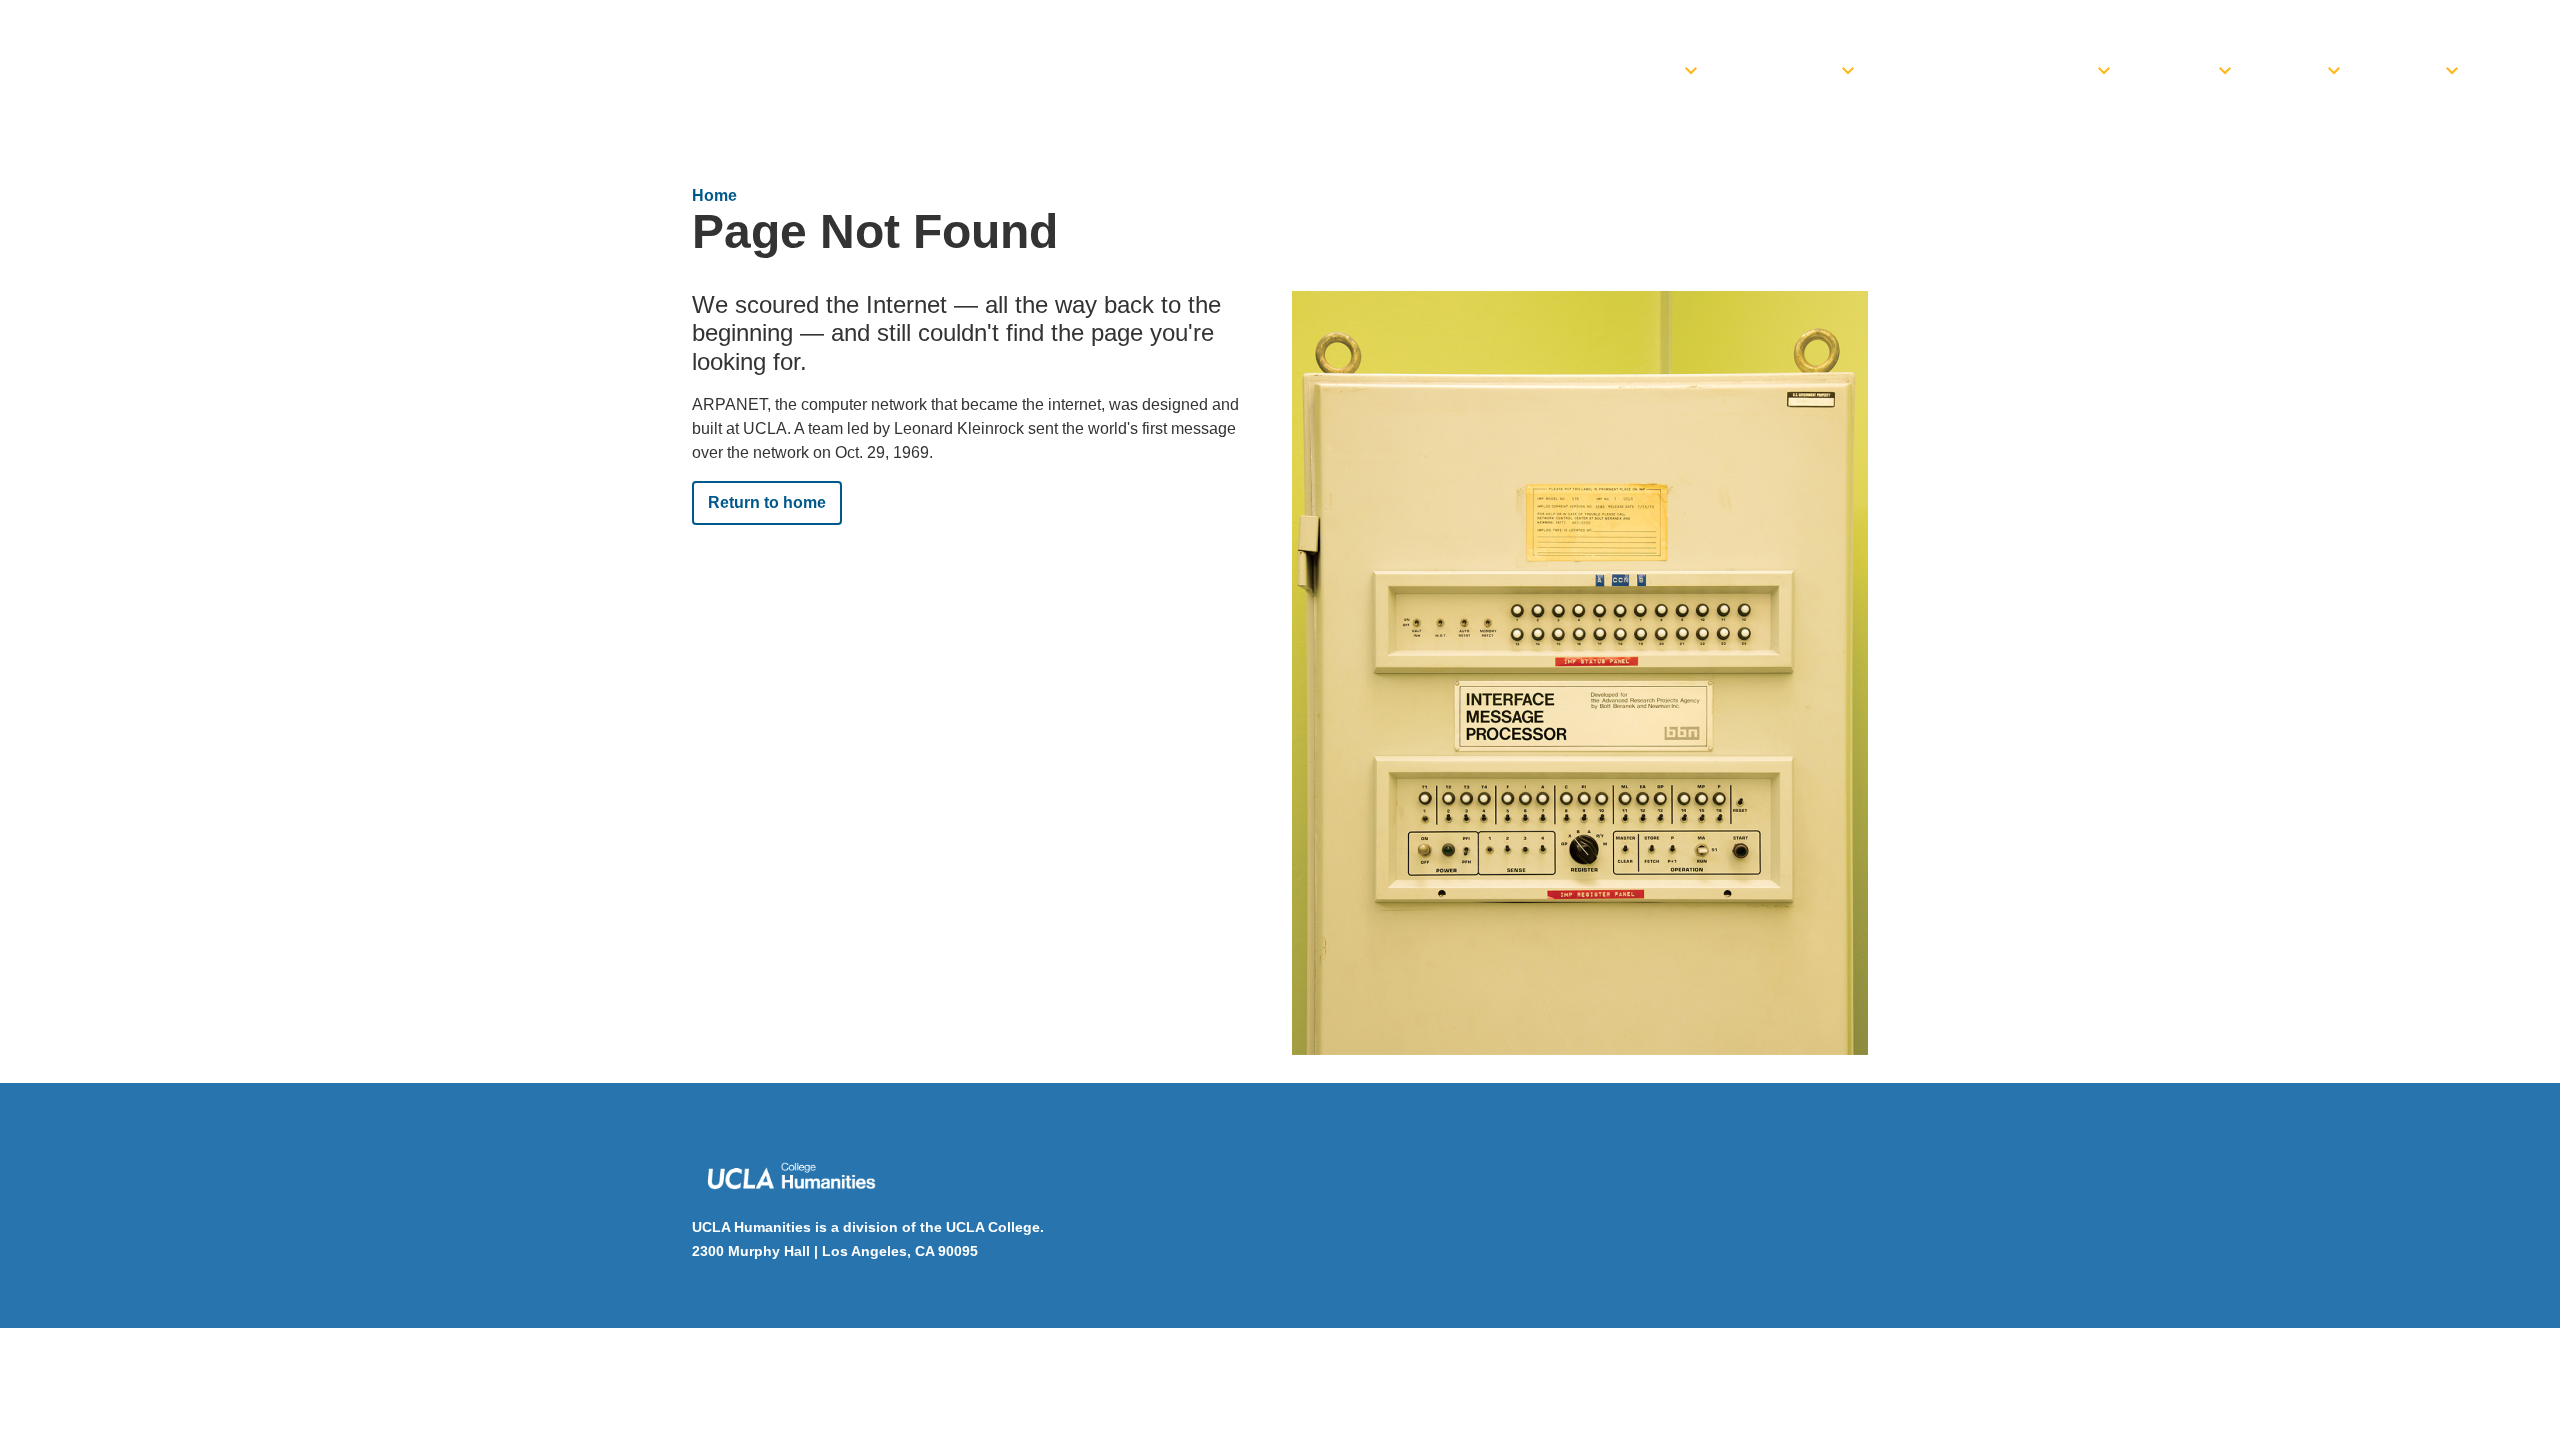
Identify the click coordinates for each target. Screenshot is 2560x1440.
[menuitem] (1633, 65)
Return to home (767, 502)
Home (714, 195)
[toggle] (1691, 65)
